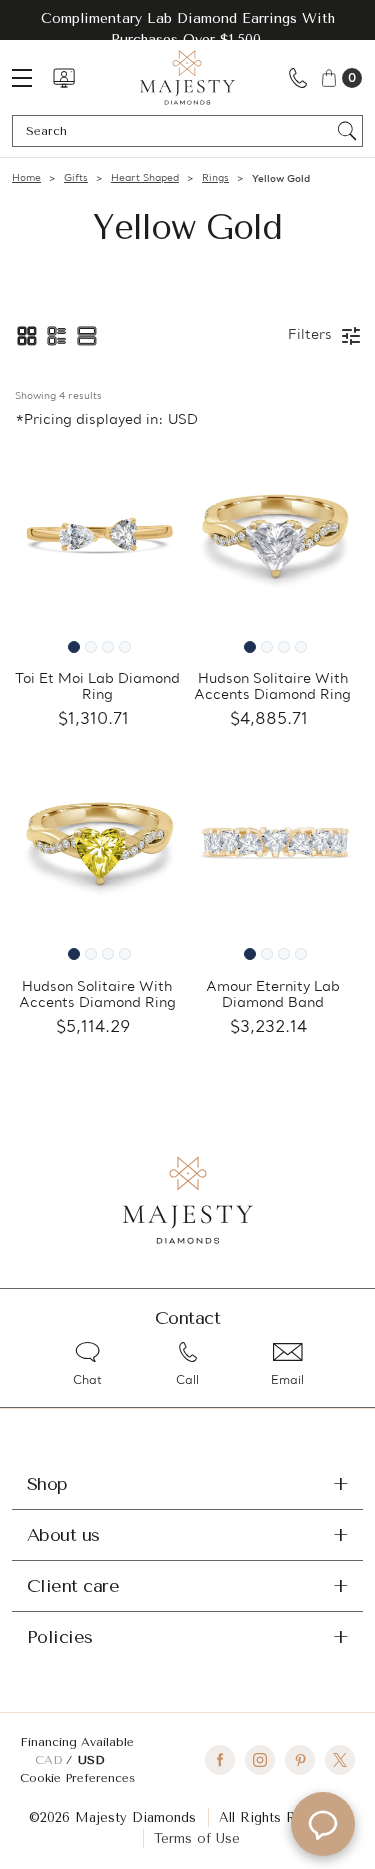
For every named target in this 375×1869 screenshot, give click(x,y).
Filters (310, 335)
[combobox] (178, 131)
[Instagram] (260, 1760)
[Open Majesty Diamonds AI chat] (323, 1824)
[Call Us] (298, 77)
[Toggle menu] (32, 77)
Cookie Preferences (77, 1778)
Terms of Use (197, 1838)
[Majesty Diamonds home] (187, 77)
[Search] (347, 131)
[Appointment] (64, 78)
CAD (50, 1760)
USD (91, 1760)
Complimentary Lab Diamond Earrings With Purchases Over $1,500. (188, 29)
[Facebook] (220, 1760)
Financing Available (77, 1742)
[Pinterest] (300, 1760)
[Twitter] (340, 1760)
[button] (27, 336)
